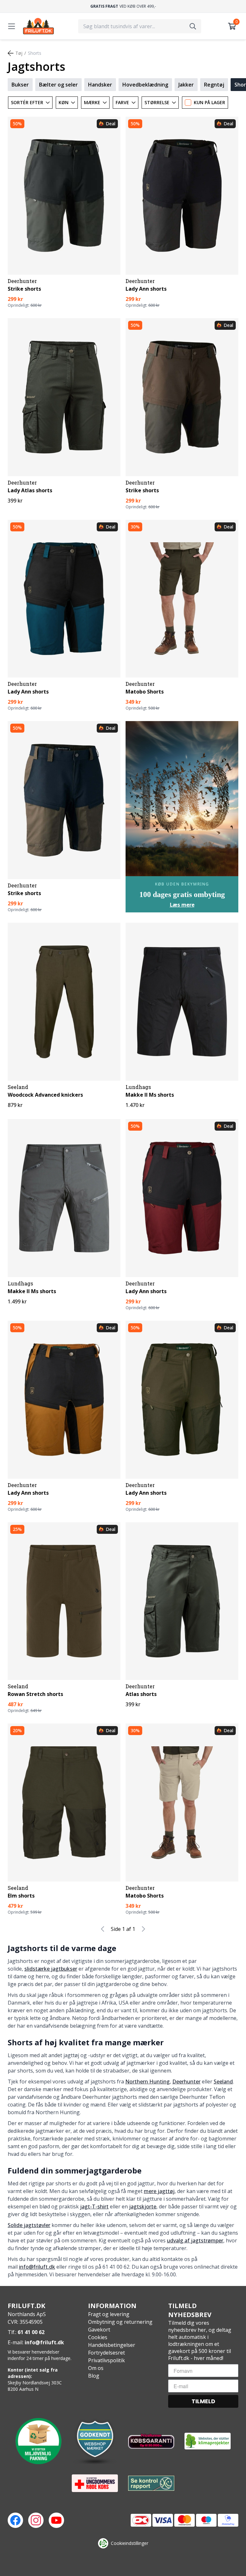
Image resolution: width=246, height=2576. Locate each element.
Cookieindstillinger (130, 2543)
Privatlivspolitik (107, 2360)
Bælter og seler (58, 85)
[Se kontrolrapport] (151, 2483)
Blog (94, 2376)
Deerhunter (186, 2082)
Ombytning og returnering (120, 2322)
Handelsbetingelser (112, 2345)
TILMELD (203, 2401)
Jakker (186, 85)
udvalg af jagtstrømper (195, 2240)
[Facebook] (15, 2520)
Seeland (223, 2082)
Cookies (98, 2337)
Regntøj (214, 85)
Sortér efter (27, 102)
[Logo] (38, 26)
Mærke (92, 102)
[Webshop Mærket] (95, 2441)
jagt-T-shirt (94, 2206)
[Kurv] (232, 26)
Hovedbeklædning (145, 85)
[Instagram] (36, 2520)
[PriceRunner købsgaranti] (151, 2441)
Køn (64, 102)
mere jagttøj (159, 2191)
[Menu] (12, 26)
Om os (96, 2368)
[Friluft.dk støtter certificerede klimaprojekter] (208, 2441)
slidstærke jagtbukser (51, 1969)
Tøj (19, 53)
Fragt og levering (109, 2314)
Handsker (100, 85)
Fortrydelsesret (107, 2353)
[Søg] (193, 26)
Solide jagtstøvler (29, 2225)
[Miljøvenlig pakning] (38, 2441)
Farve (122, 102)
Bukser (20, 85)
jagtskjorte (143, 2206)
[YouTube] (56, 2520)
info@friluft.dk (37, 2267)
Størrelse (157, 102)
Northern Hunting (148, 2082)
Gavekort (99, 2330)
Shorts (35, 53)
